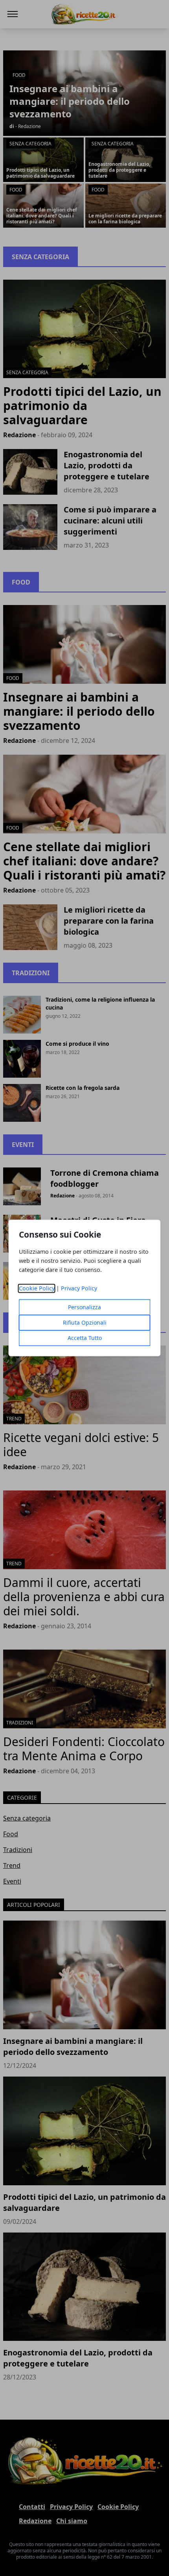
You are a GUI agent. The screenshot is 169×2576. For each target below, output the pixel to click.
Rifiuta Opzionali (85, 1323)
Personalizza (84, 1307)
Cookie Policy (37, 1289)
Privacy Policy (79, 1289)
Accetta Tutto (85, 1338)
